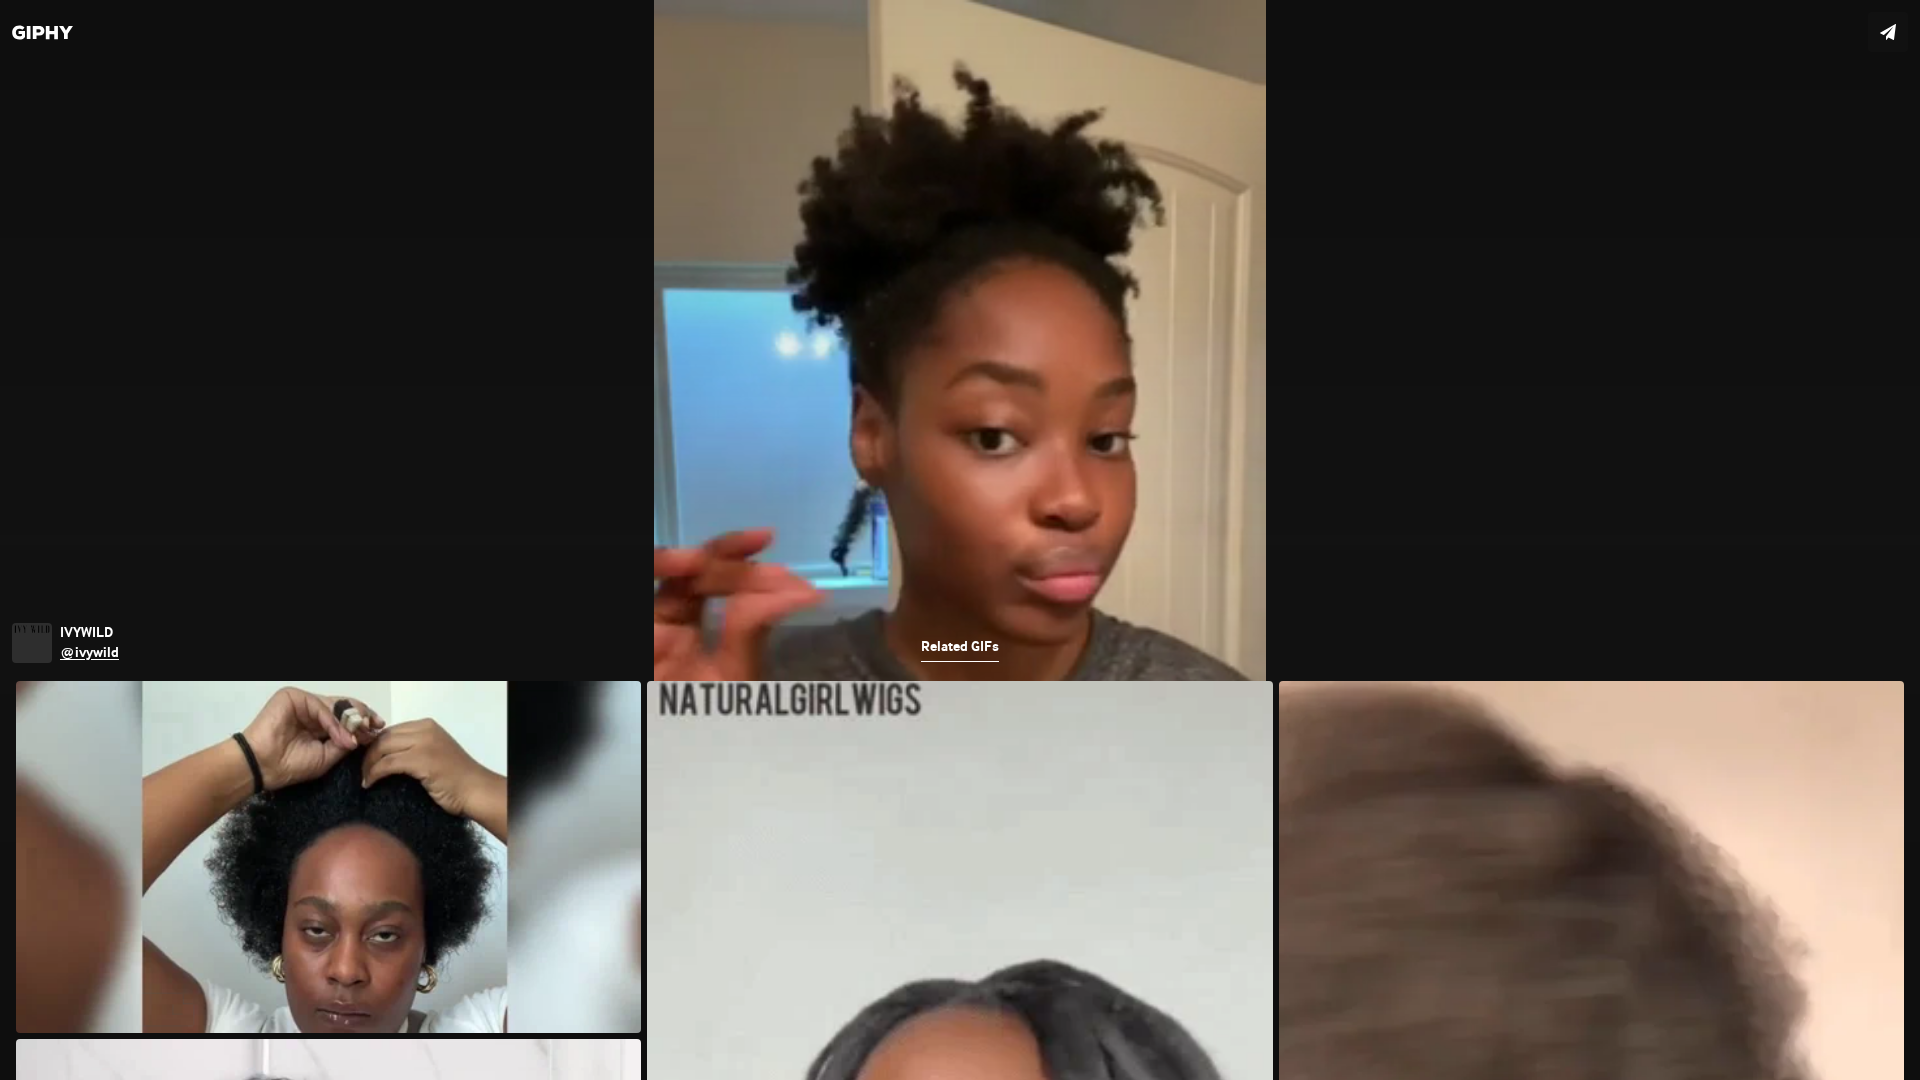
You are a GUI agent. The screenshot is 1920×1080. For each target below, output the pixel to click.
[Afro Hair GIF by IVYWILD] (960, 540)
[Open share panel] (1888, 32)
